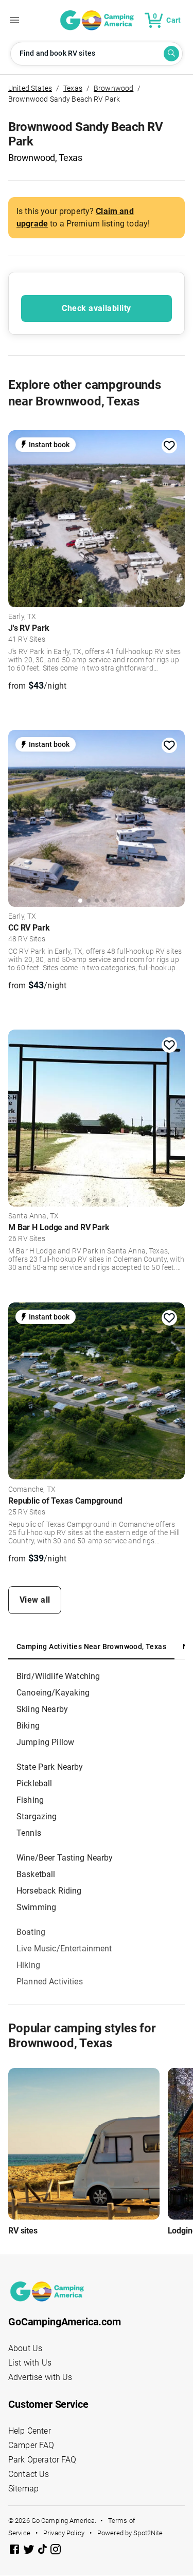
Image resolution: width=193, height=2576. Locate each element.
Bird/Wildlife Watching (58, 1676)
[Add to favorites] (169, 446)
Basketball (36, 1874)
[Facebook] (15, 2551)
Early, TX (22, 617)
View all (35, 1600)
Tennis (29, 1833)
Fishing (30, 1800)
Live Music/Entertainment (64, 1949)
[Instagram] (56, 2551)
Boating (31, 1932)
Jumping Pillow (45, 1742)
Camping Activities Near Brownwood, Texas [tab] (91, 1646)
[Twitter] (30, 2551)
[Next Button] (173, 517)
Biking (28, 1726)
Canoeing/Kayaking (53, 1693)
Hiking (28, 1965)
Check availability (96, 308)
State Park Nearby (50, 1767)
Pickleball (34, 1783)
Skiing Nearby (42, 1709)
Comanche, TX (32, 1490)
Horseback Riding (49, 1891)
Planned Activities (50, 1982)
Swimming (36, 1907)
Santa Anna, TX (33, 1216)
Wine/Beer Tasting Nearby (65, 1858)
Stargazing (37, 1816)
